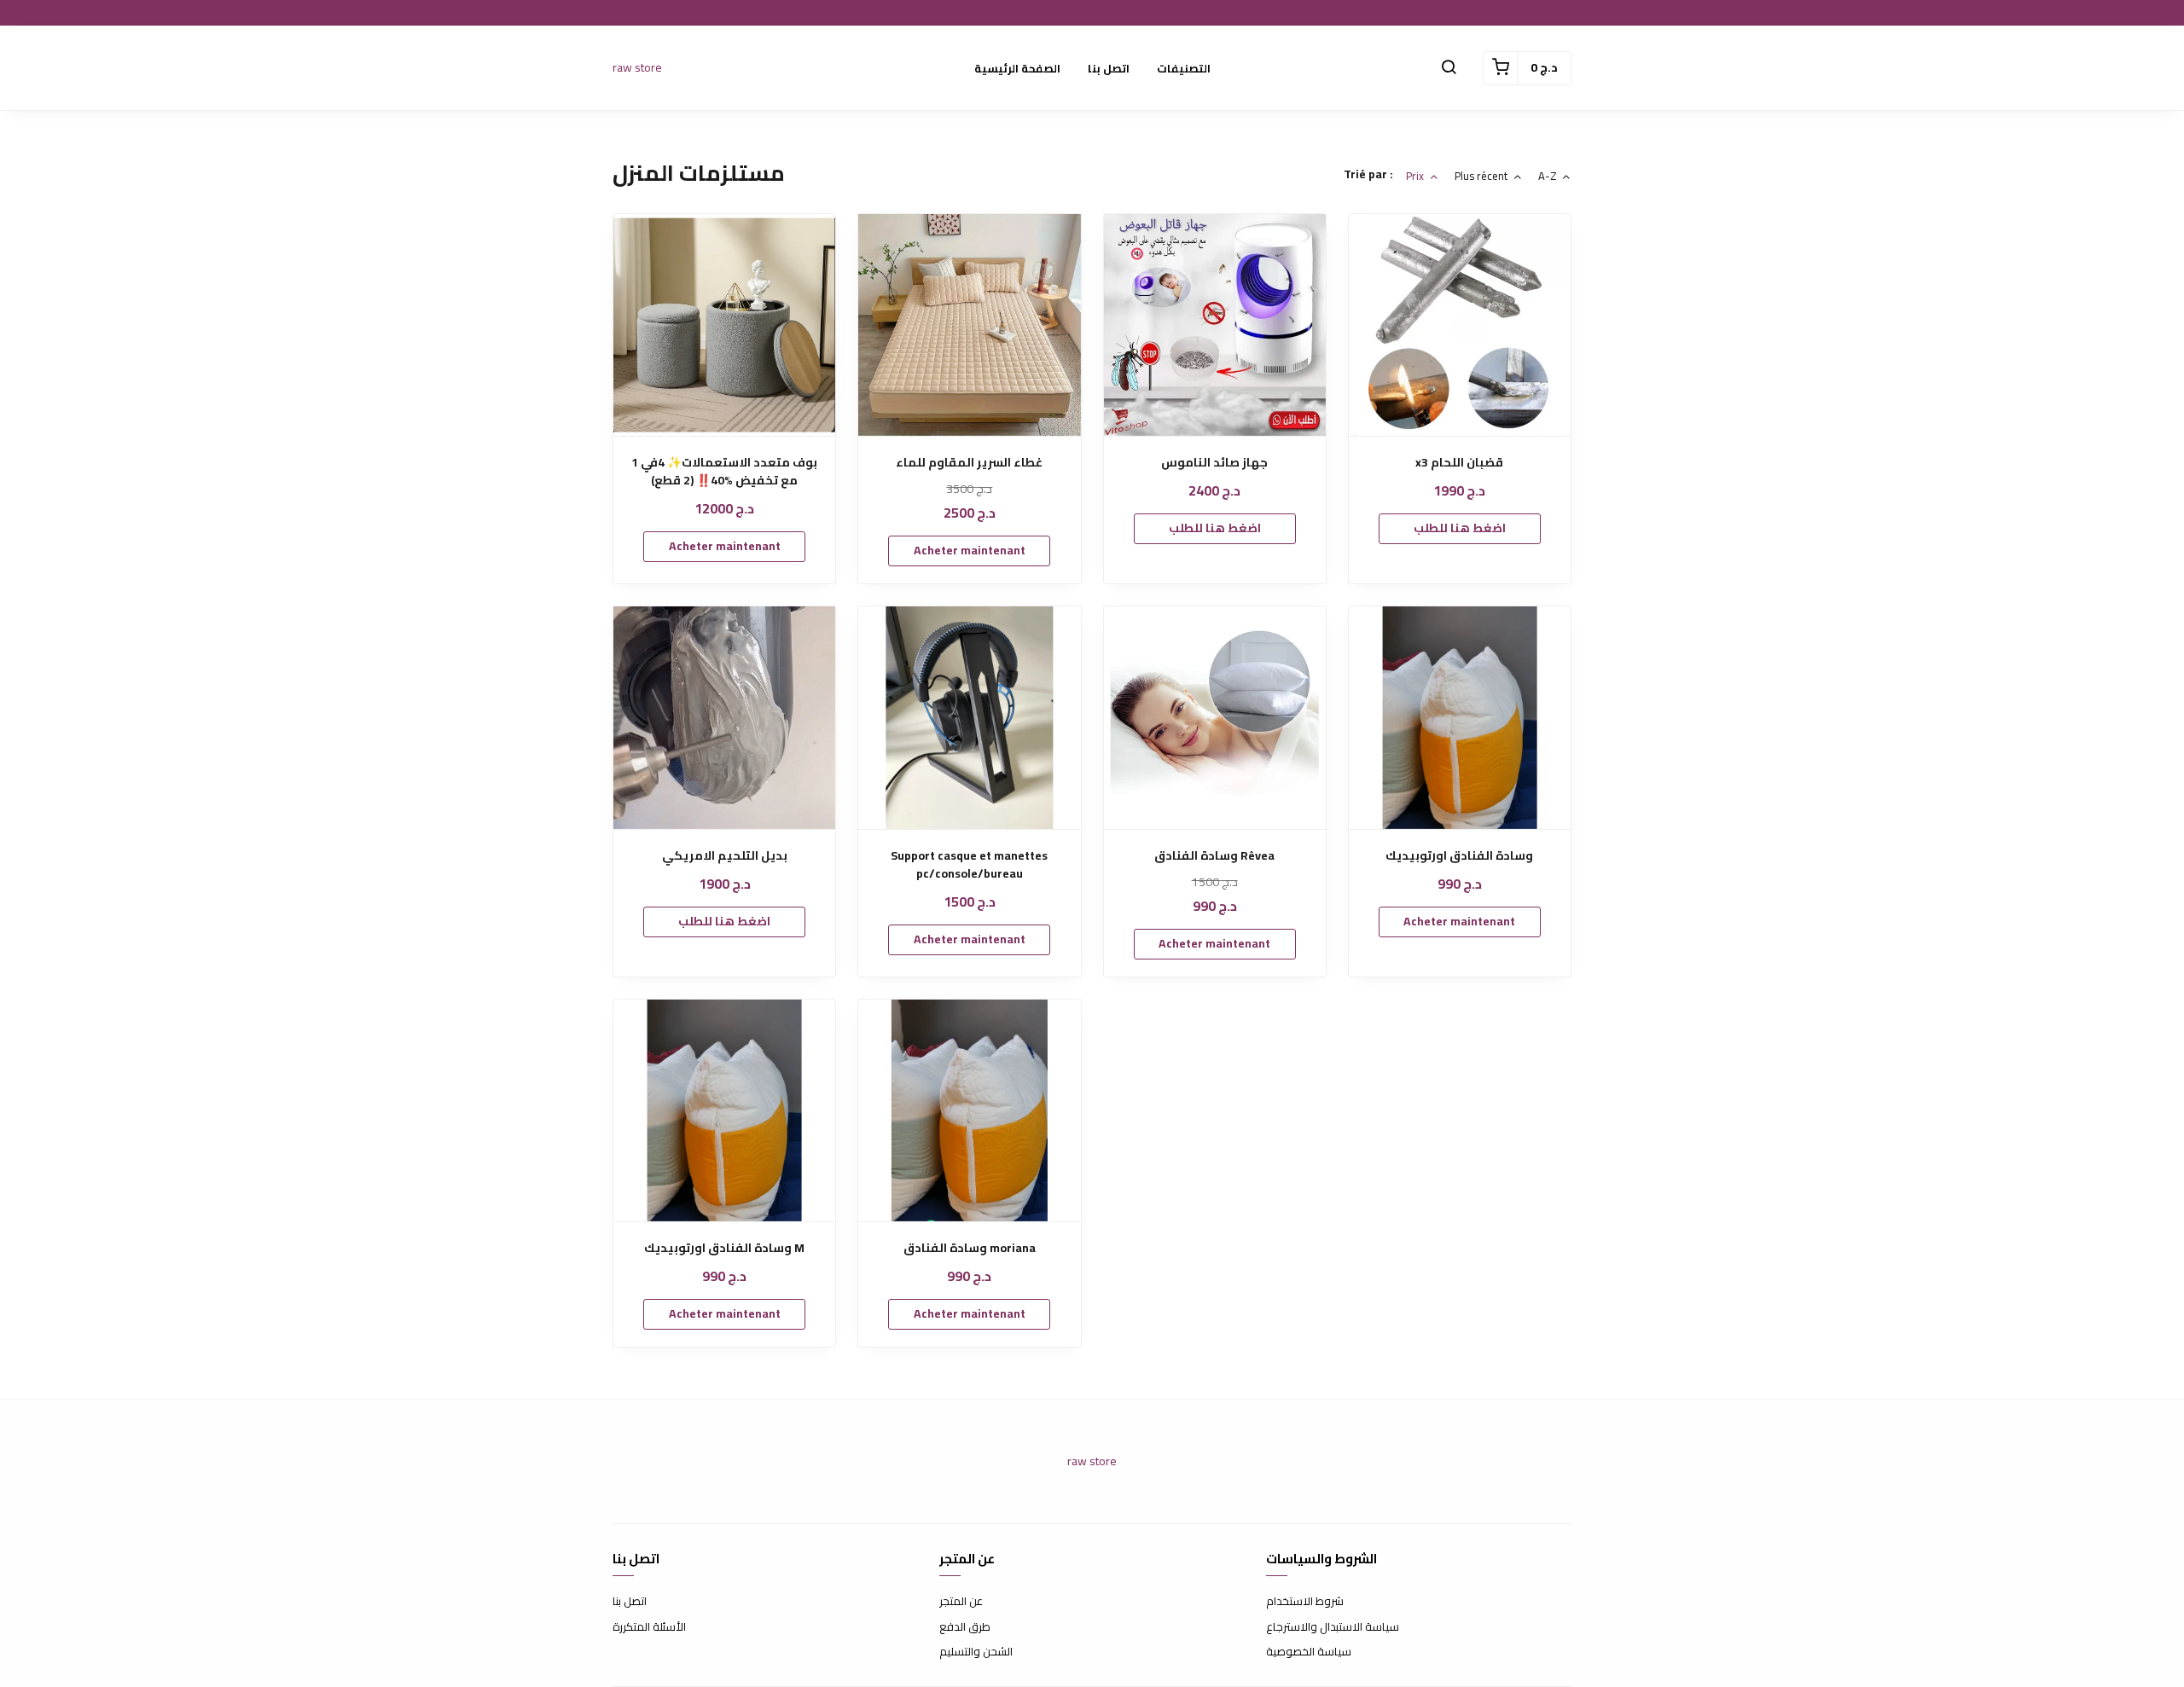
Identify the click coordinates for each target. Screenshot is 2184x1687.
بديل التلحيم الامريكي (725, 856)
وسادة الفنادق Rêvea (1214, 856)
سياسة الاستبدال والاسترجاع (1333, 1627)
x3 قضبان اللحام (1459, 463)
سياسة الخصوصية (1309, 1652)
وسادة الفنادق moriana (970, 1248)
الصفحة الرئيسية (1017, 68)
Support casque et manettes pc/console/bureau (969, 865)
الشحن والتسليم (976, 1652)
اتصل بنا (1109, 68)
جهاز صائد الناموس (1214, 463)
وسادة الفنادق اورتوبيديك (1459, 856)
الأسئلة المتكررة (649, 1627)
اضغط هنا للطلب (1215, 528)
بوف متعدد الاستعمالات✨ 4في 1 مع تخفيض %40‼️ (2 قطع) (724, 472)
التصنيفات (1184, 68)
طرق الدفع (965, 1627)
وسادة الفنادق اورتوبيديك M (724, 1248)
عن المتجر (961, 1602)
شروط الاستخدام (1305, 1602)
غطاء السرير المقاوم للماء (969, 463)
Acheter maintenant (725, 546)
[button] (1449, 68)
